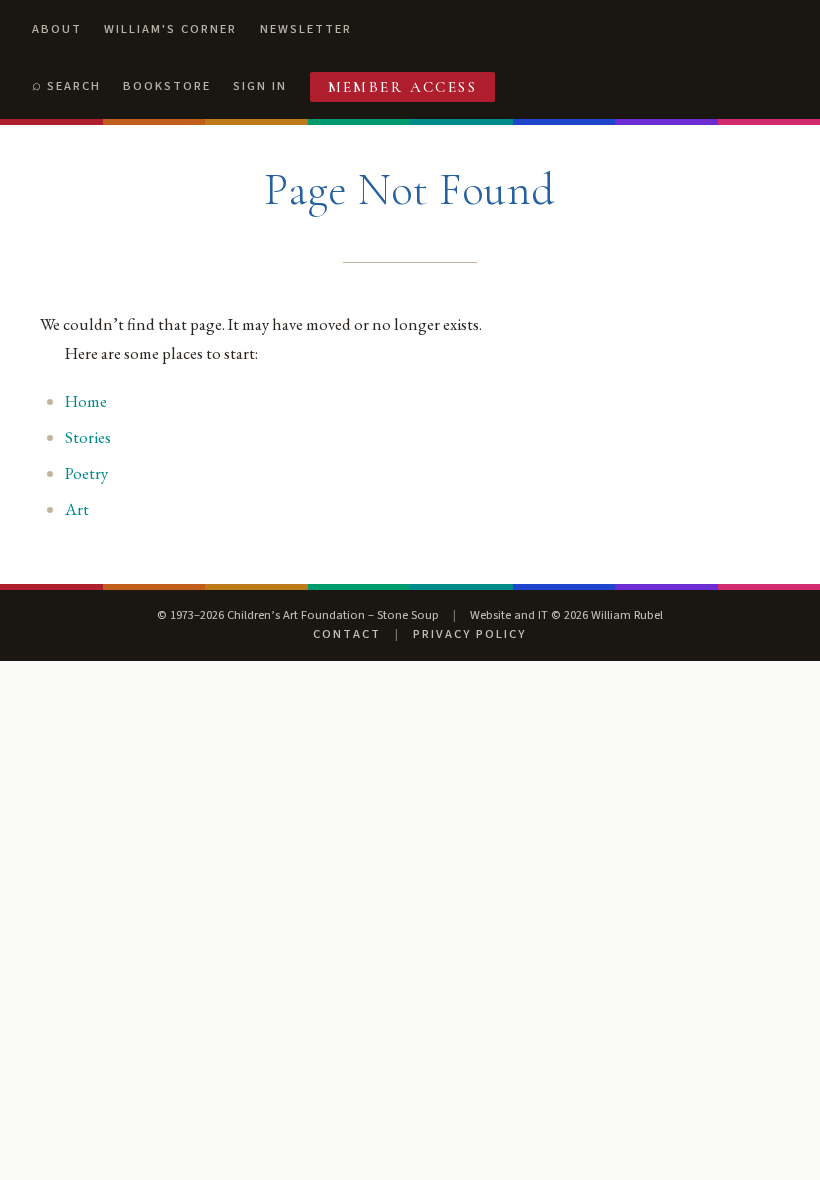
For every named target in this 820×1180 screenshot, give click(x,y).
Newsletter (306, 29)
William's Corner (170, 29)
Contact (347, 634)
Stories (88, 437)
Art (77, 509)
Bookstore (167, 86)
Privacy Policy (469, 634)
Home (86, 401)
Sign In (260, 86)
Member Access (403, 87)
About (57, 29)
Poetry (86, 473)
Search (74, 86)
